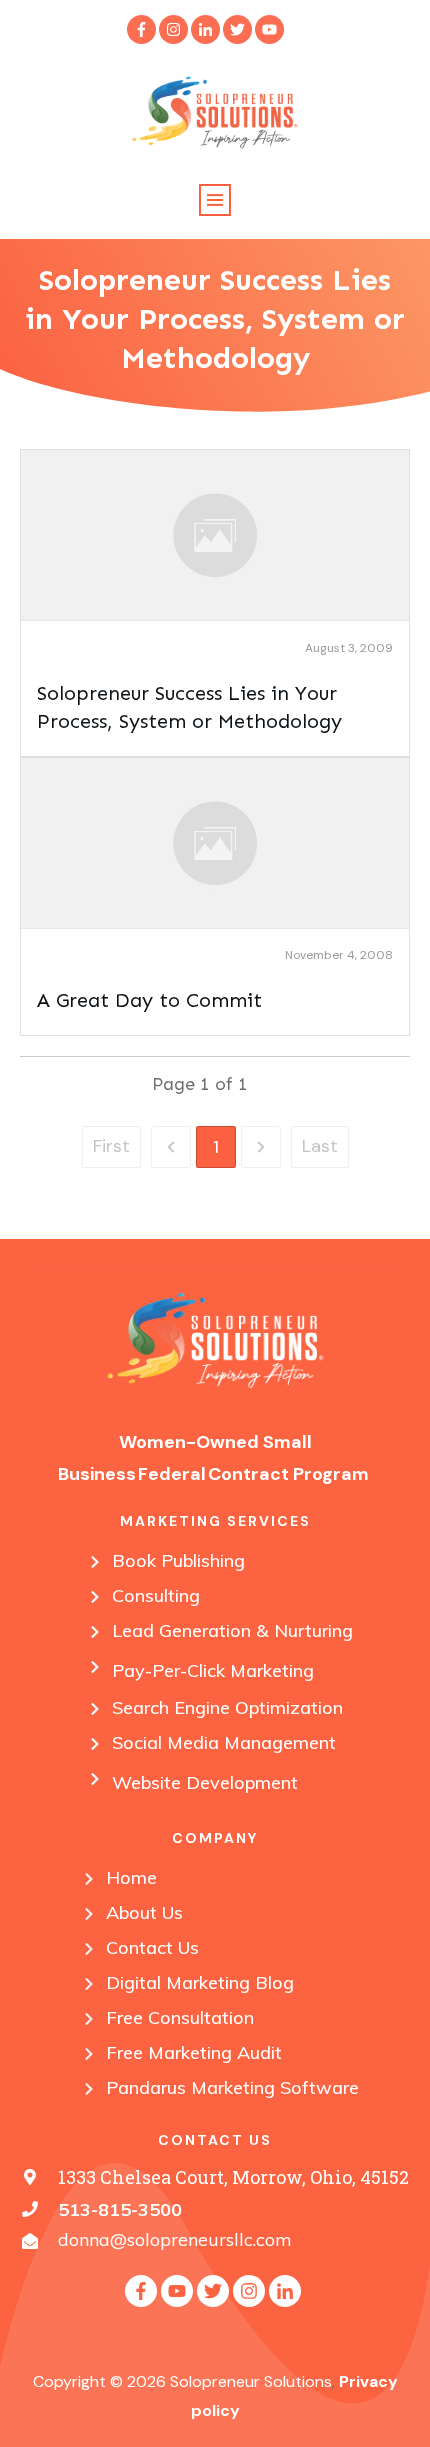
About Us (144, 1912)
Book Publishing (178, 1560)
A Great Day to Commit (149, 1000)
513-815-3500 (120, 2209)
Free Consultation (180, 2017)
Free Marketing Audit (194, 2052)
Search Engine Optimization (227, 1707)
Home (131, 1877)
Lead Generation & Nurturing (232, 1630)
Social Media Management (224, 1742)
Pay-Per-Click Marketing (213, 1670)
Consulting (156, 1595)
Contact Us (152, 1947)
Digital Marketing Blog (200, 1982)
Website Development (205, 1782)
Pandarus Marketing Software (232, 2087)
